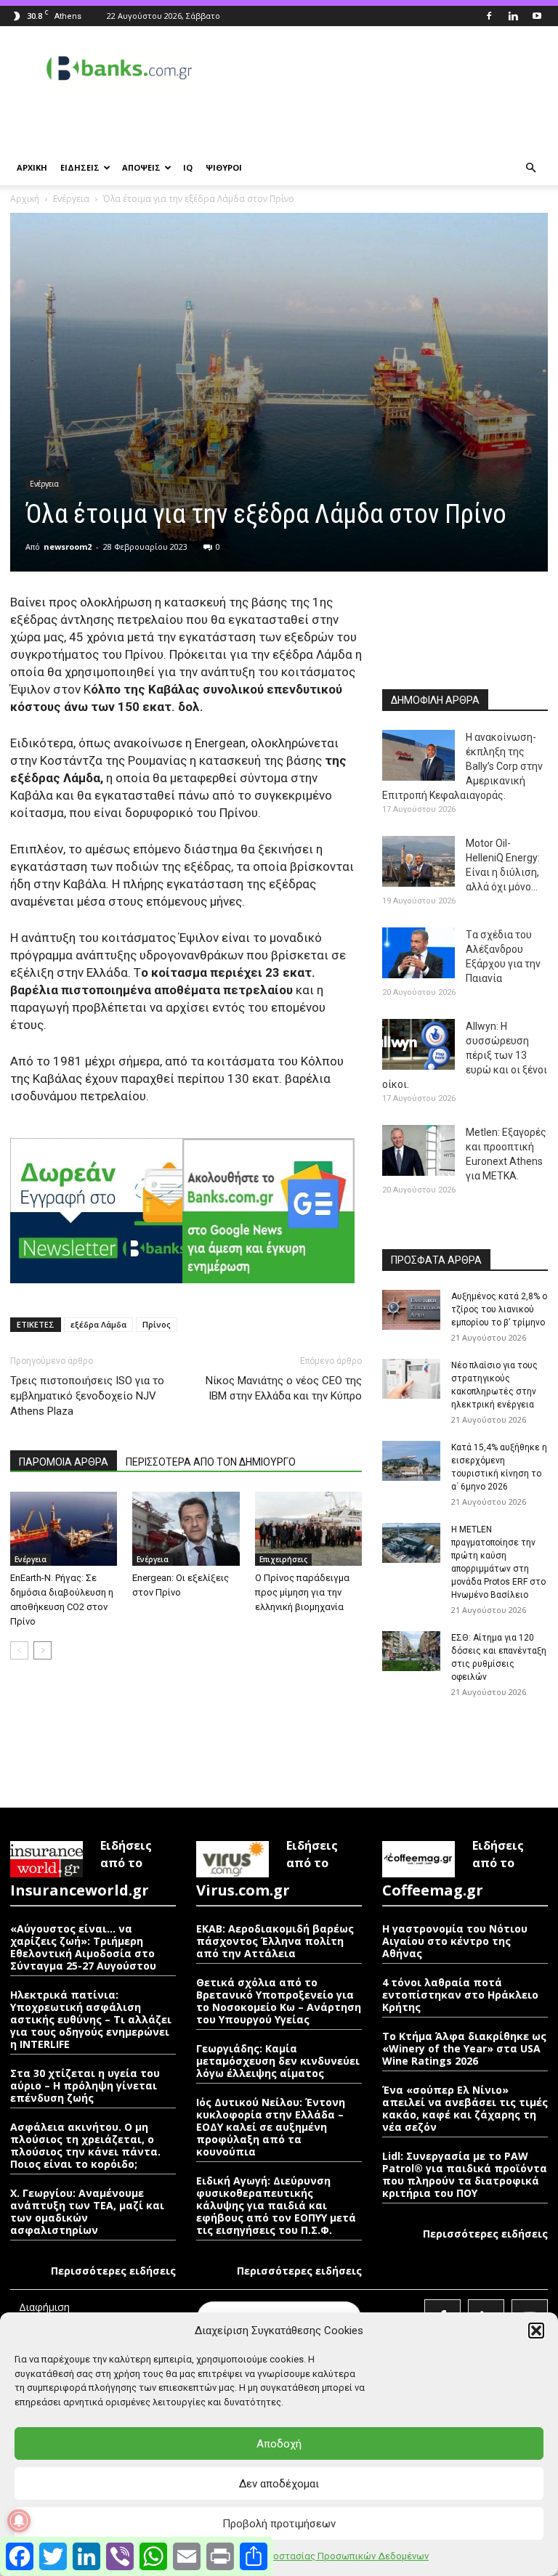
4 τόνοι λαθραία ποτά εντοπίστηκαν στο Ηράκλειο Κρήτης (460, 1995)
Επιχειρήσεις (283, 1559)
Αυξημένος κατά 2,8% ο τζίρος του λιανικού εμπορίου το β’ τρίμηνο (499, 1309)
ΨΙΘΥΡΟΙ (224, 167)
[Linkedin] (513, 16)
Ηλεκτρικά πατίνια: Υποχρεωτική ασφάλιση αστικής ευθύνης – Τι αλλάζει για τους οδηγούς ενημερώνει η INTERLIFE (91, 2019)
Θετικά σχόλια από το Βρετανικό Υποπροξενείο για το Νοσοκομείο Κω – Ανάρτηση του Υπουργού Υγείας (279, 2001)
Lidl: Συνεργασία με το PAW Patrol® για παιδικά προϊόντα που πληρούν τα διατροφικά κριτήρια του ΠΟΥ (465, 2174)
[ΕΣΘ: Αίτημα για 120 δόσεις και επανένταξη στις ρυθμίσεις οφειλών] (411, 1651)
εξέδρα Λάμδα (98, 1324)
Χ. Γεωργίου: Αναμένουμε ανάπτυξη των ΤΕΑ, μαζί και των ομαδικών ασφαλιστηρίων (87, 2211)
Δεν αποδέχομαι (279, 2484)
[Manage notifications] (19, 2521)
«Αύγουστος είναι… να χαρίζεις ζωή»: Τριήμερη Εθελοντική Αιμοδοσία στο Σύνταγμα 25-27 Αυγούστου (83, 1947)
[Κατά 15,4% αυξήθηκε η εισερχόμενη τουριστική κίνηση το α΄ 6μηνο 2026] (411, 1461)
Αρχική (25, 199)
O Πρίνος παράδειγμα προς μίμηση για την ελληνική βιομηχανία (302, 1592)
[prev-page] (19, 1650)
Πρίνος (157, 1324)
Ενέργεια (71, 199)
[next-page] (43, 1650)
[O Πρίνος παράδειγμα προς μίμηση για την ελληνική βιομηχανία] (308, 1528)
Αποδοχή (279, 2444)
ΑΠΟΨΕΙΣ (141, 167)
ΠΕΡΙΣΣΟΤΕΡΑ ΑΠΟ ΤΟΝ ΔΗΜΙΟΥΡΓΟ (211, 1462)
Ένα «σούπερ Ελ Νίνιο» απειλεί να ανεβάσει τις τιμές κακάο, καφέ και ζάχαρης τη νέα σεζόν (465, 2108)
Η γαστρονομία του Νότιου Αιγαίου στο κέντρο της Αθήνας (455, 1941)
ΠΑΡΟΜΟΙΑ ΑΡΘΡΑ (64, 1462)
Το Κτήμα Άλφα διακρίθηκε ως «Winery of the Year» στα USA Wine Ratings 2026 (464, 2048)
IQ (188, 167)
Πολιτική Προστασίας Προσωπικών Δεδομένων (324, 2556)
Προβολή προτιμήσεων (279, 2524)
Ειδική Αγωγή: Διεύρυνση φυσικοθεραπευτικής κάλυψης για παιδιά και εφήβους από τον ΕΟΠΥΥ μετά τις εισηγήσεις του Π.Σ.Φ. (276, 2205)
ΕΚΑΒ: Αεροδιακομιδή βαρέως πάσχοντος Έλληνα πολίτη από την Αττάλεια (275, 1941)
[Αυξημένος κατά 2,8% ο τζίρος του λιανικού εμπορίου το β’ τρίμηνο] (411, 1310)
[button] (536, 2331)
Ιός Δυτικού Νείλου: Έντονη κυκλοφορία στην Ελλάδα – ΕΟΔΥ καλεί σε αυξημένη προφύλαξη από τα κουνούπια (271, 2127)
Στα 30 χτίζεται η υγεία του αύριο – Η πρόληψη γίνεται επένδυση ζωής (85, 2085)
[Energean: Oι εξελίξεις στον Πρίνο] (186, 1528)
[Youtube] (537, 16)
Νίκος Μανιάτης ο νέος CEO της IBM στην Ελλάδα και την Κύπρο (284, 1388)
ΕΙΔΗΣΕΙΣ (80, 167)
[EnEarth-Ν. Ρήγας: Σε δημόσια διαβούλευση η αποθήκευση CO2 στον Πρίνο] (64, 1528)
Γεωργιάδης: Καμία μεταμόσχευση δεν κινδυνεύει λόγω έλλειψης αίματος (278, 2061)
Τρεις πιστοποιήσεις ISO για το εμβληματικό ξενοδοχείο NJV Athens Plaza (87, 1396)
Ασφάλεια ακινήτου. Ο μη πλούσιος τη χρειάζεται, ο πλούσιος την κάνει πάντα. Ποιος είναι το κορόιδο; (85, 2145)
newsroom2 (68, 547)
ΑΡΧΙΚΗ (32, 167)
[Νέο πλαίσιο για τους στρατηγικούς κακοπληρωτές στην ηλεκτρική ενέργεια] (411, 1379)
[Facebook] (489, 16)
